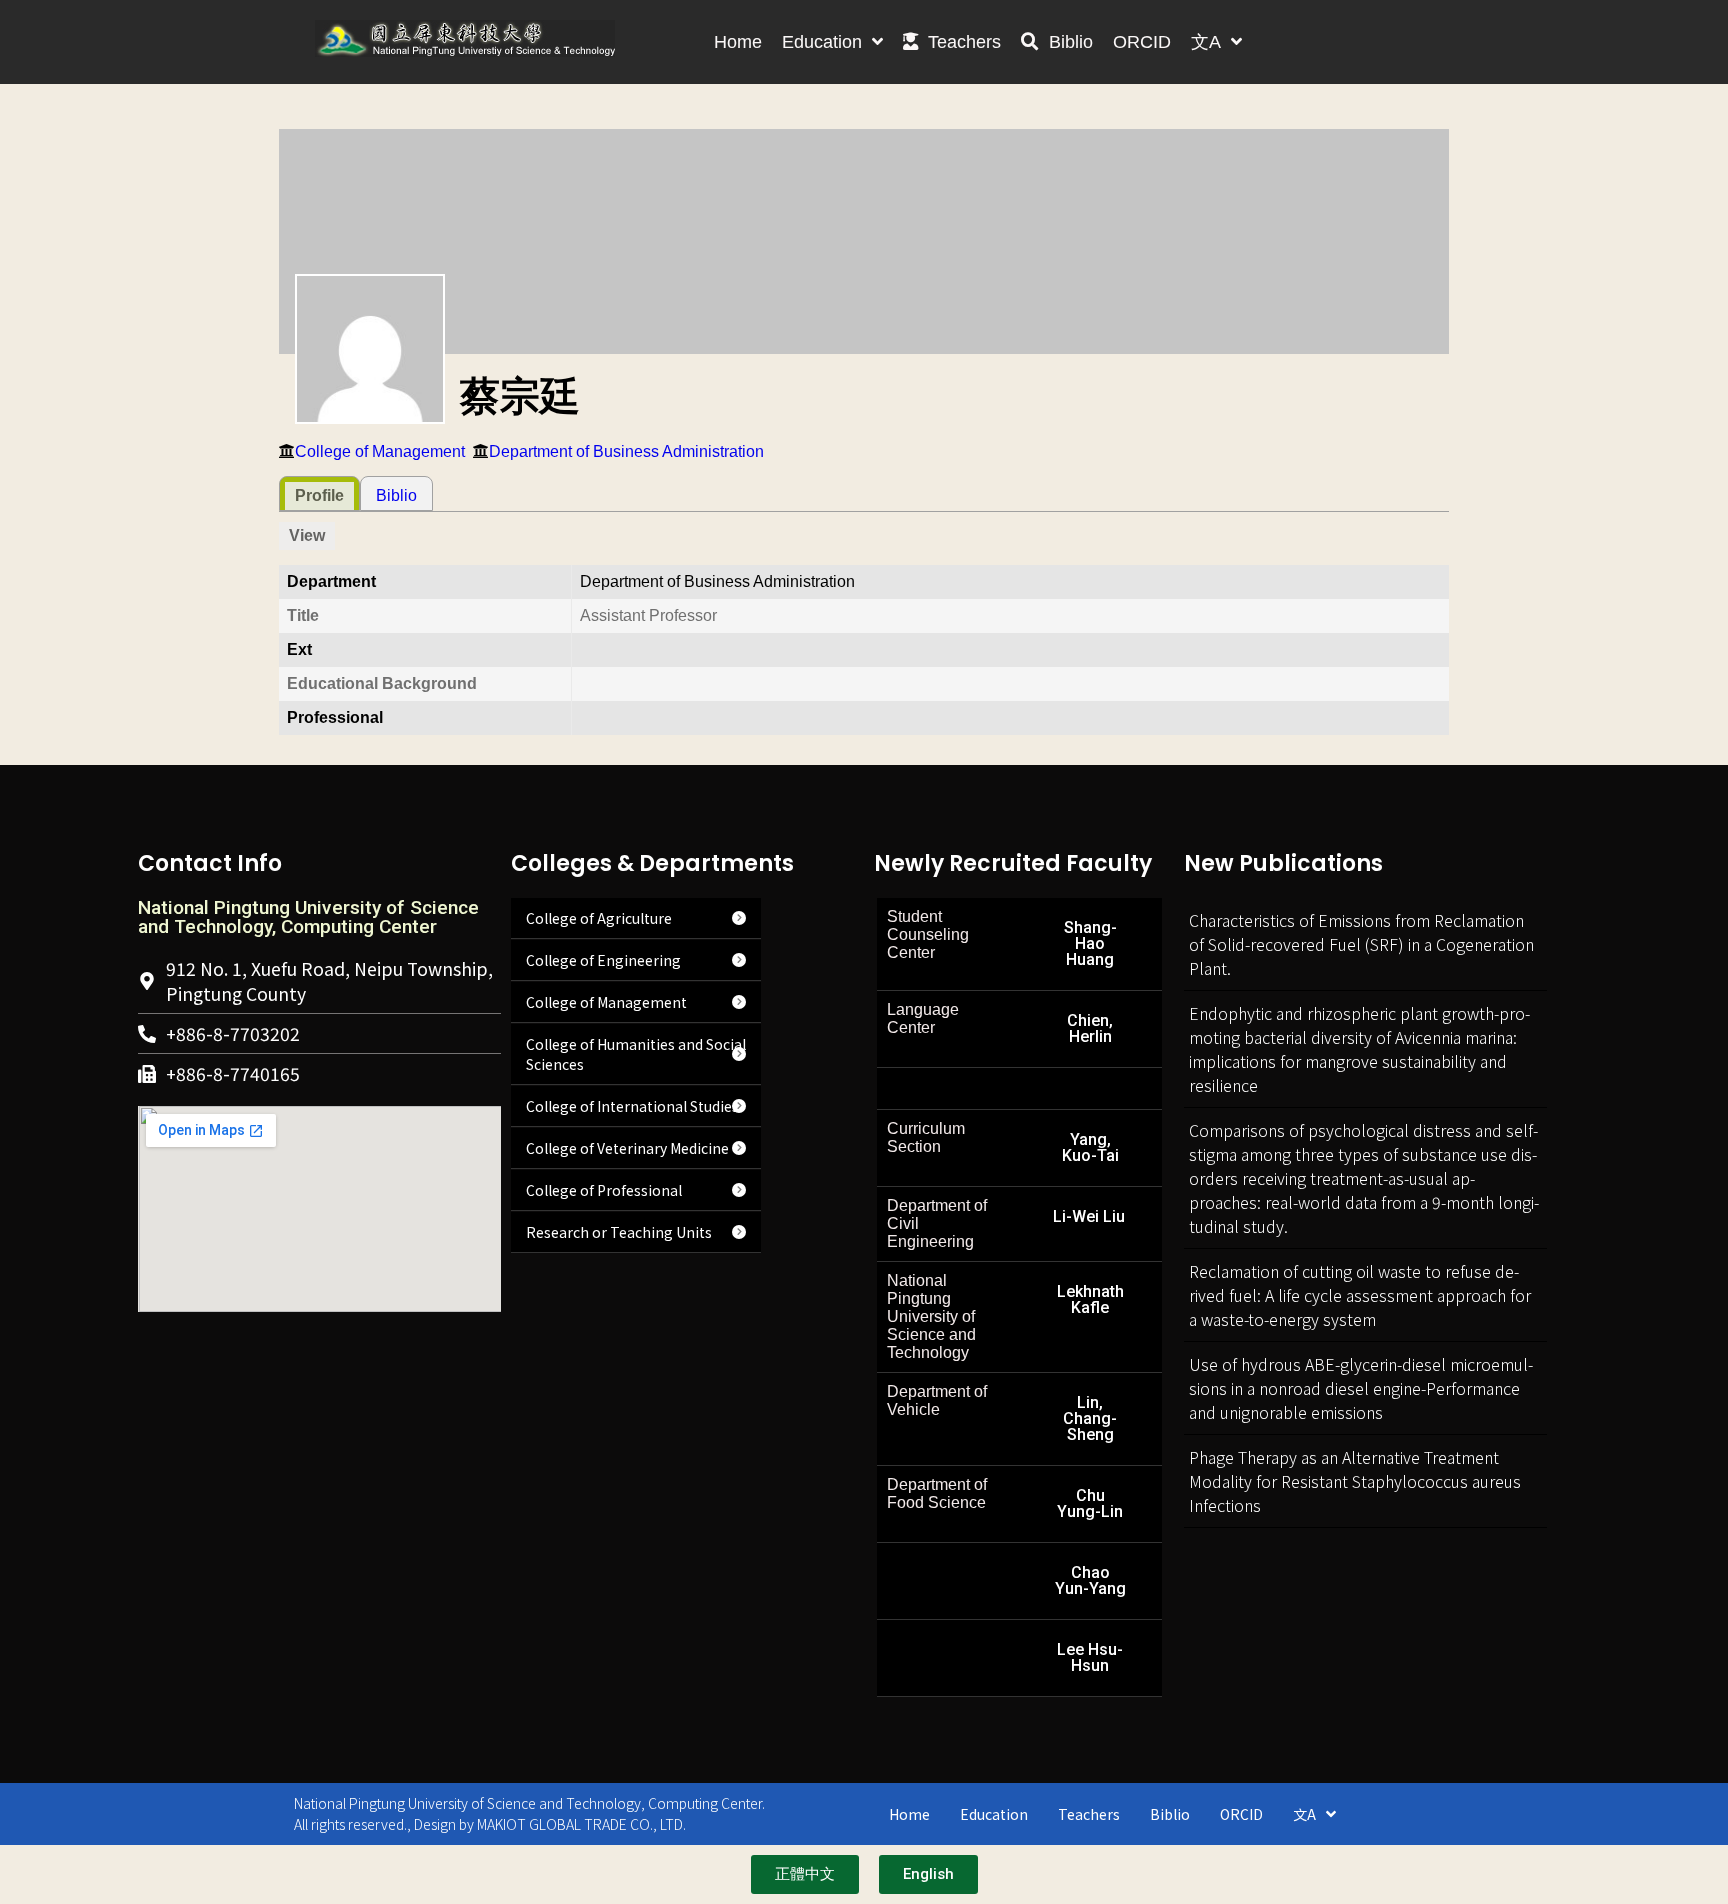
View (307, 535)
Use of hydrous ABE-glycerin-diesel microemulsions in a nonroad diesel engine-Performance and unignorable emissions (1361, 1388)
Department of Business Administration (626, 451)
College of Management (380, 451)
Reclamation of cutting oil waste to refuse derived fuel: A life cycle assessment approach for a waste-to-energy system (1360, 1295)
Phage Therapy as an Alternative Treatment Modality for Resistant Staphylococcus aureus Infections (1355, 1481)
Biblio (396, 495)
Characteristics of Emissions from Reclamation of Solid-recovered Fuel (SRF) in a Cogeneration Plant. (1361, 944)
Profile (319, 495)
